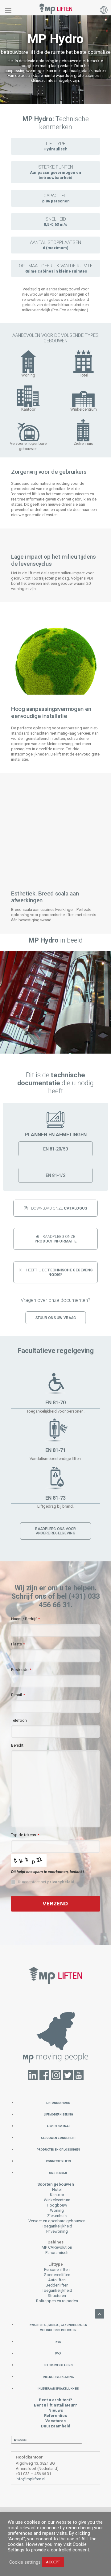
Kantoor (57, 2195)
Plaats (18, 1644)
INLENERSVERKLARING (58, 2377)
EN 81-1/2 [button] (55, 1175)
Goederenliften (57, 2275)
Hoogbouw (57, 2205)
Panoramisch (57, 2253)
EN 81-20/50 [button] (55, 1149)
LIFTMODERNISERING (58, 2114)
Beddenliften (57, 2285)
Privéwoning (57, 2231)
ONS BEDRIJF (58, 2173)
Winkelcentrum (57, 2200)
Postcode (21, 1670)
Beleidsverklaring (58, 2365)
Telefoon (19, 1720)
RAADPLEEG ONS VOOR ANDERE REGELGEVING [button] (56, 1531)
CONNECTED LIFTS (58, 2161)
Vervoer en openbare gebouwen (57, 2221)
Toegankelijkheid (57, 2226)
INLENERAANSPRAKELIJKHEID (58, 2388)
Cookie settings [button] (25, 2562)
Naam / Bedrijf (25, 1619)
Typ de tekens (25, 1835)
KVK (58, 2341)
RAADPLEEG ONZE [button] (56, 1239)
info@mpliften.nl (31, 2479)
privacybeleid (61, 1882)
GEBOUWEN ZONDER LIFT (58, 2137)
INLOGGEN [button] (21, 2440)
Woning (57, 2210)
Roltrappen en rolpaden (57, 2301)
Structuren (57, 2296)
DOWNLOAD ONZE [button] (59, 1208)
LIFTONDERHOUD (58, 2102)
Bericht (17, 1745)
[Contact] (56, 2036)
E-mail (18, 1695)
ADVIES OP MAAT (58, 2126)
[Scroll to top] (100, 2314)
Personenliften (57, 2269)
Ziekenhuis (57, 2216)
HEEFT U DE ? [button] (60, 1272)
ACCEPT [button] (53, 2562)
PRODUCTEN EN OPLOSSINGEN (58, 2149)
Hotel (57, 2189)
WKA (58, 2353)
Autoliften (57, 2280)
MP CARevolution (57, 2247)
